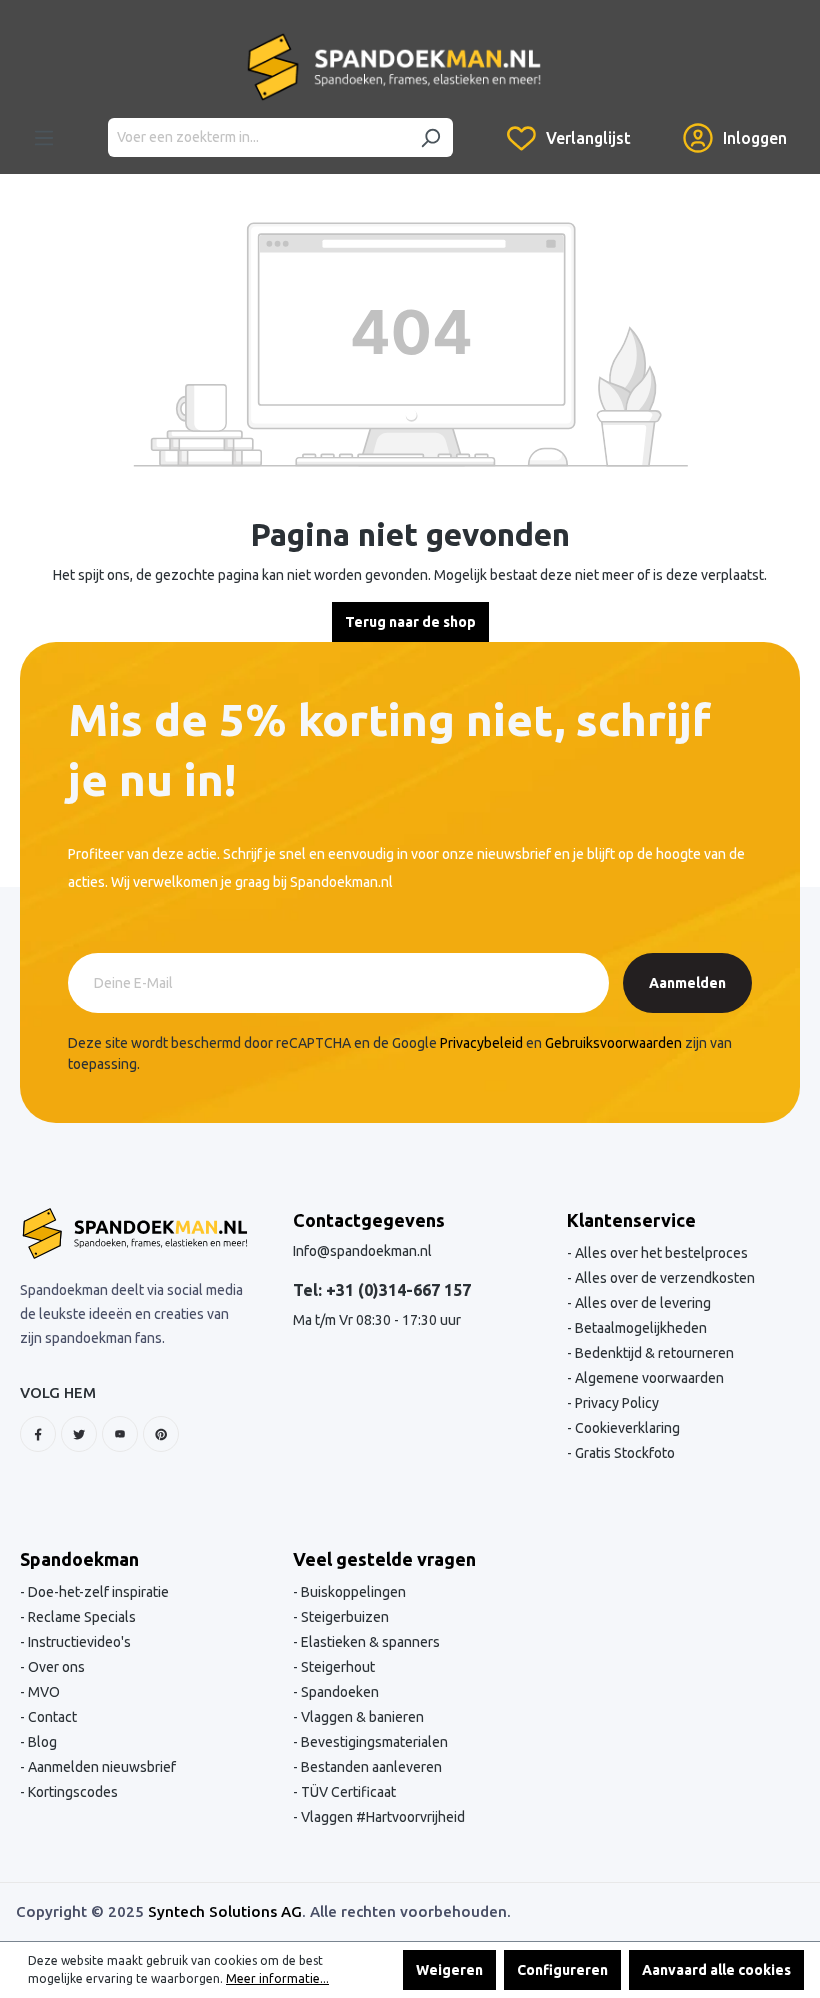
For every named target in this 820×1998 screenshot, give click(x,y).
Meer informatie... (277, 1978)
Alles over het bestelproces (660, 1253)
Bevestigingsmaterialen (373, 1742)
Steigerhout (336, 1667)
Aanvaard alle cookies (716, 1970)
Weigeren (449, 1970)
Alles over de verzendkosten (663, 1278)
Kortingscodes (71, 1792)
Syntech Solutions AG (225, 1911)
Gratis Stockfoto (623, 1453)
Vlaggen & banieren (361, 1717)
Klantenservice (631, 1220)
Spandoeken (338, 1692)
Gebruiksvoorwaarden (613, 1043)
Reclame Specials (80, 1617)
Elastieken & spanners (369, 1642)
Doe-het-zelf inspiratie (97, 1592)
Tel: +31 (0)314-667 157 (382, 1290)
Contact (51, 1717)
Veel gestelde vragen (384, 1559)
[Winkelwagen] (657, 123)
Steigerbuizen (343, 1617)
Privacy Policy (615, 1403)
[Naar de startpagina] (394, 67)
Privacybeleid (481, 1043)
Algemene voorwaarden (648, 1378)
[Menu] (44, 138)
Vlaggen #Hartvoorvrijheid (381, 1817)
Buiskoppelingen (352, 1592)
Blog (41, 1742)
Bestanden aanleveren (370, 1767)
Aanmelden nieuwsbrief (100, 1767)
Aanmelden (687, 983)
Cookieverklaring (626, 1428)
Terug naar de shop (410, 622)
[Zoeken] (430, 137)
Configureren (562, 1970)
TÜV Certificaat (347, 1792)
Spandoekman (79, 1559)
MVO (42, 1692)
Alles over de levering (641, 1303)
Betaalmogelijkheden (639, 1328)
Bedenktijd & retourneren (653, 1353)
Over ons (55, 1667)
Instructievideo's (78, 1642)
